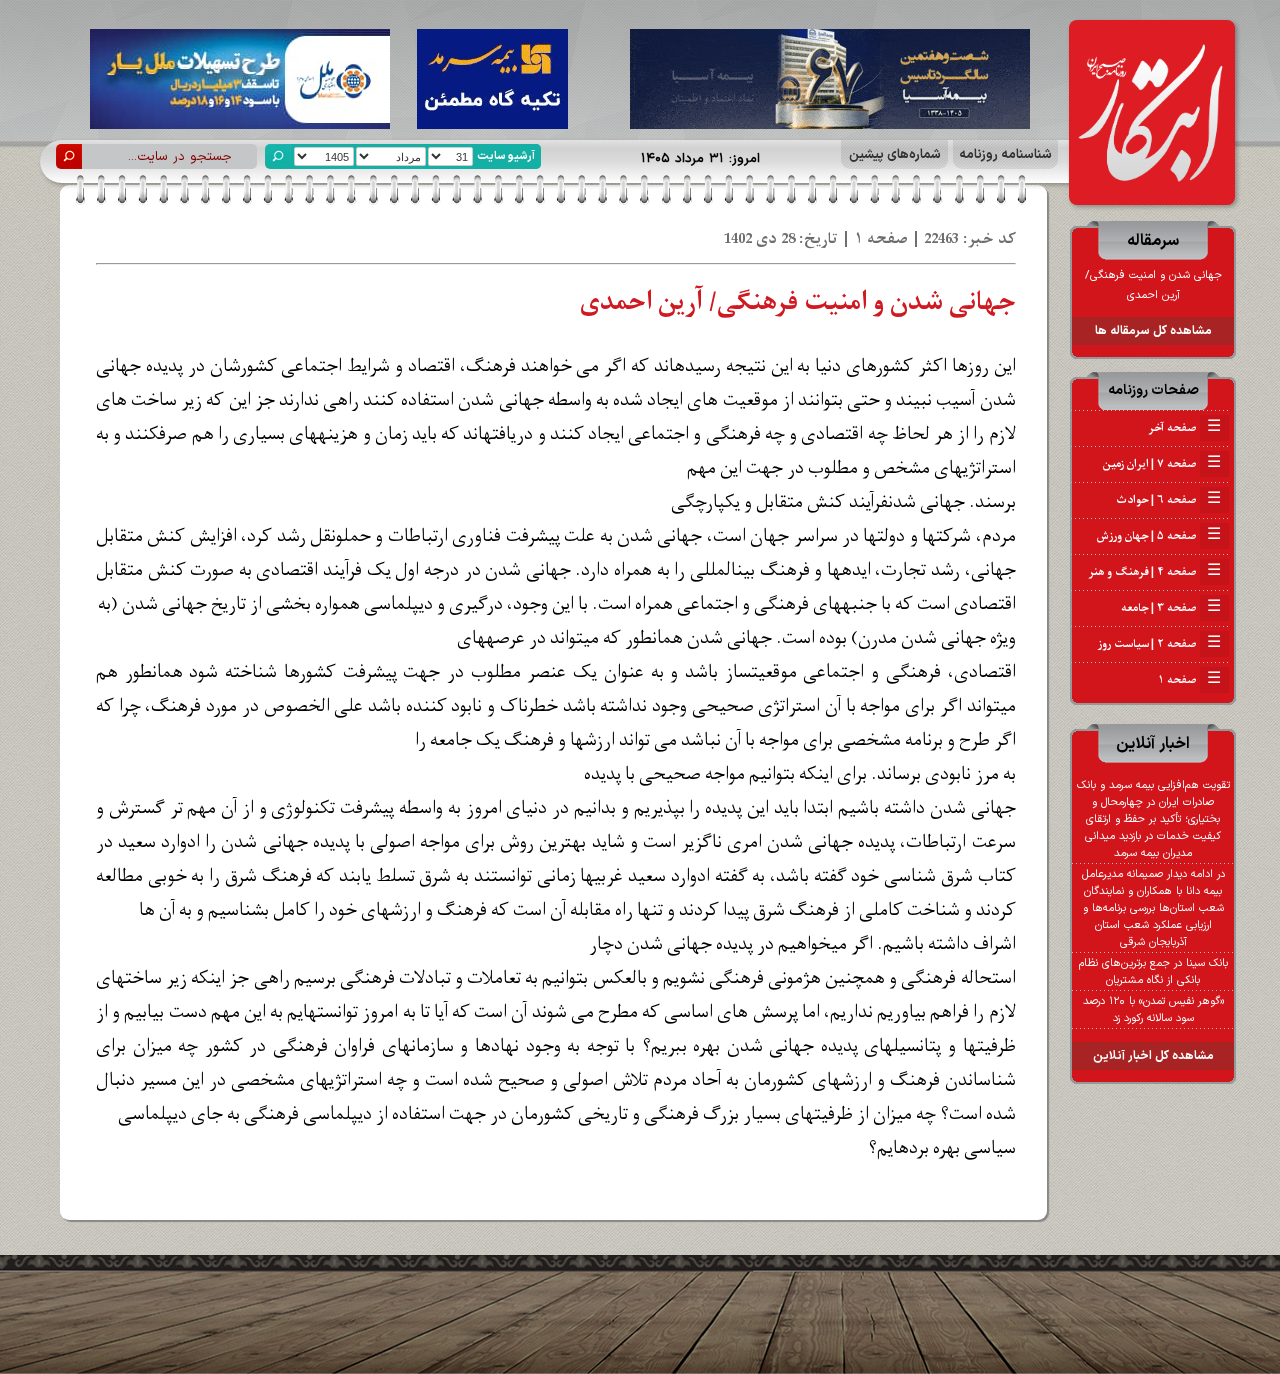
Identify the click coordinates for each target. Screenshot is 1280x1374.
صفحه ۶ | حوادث (1168, 500)
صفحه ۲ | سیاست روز (1159, 644)
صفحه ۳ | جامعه (1171, 608)
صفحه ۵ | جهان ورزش (1159, 536)
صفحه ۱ (1189, 680)
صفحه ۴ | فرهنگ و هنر (1155, 572)
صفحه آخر (1184, 428)
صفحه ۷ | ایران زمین (1162, 464)
